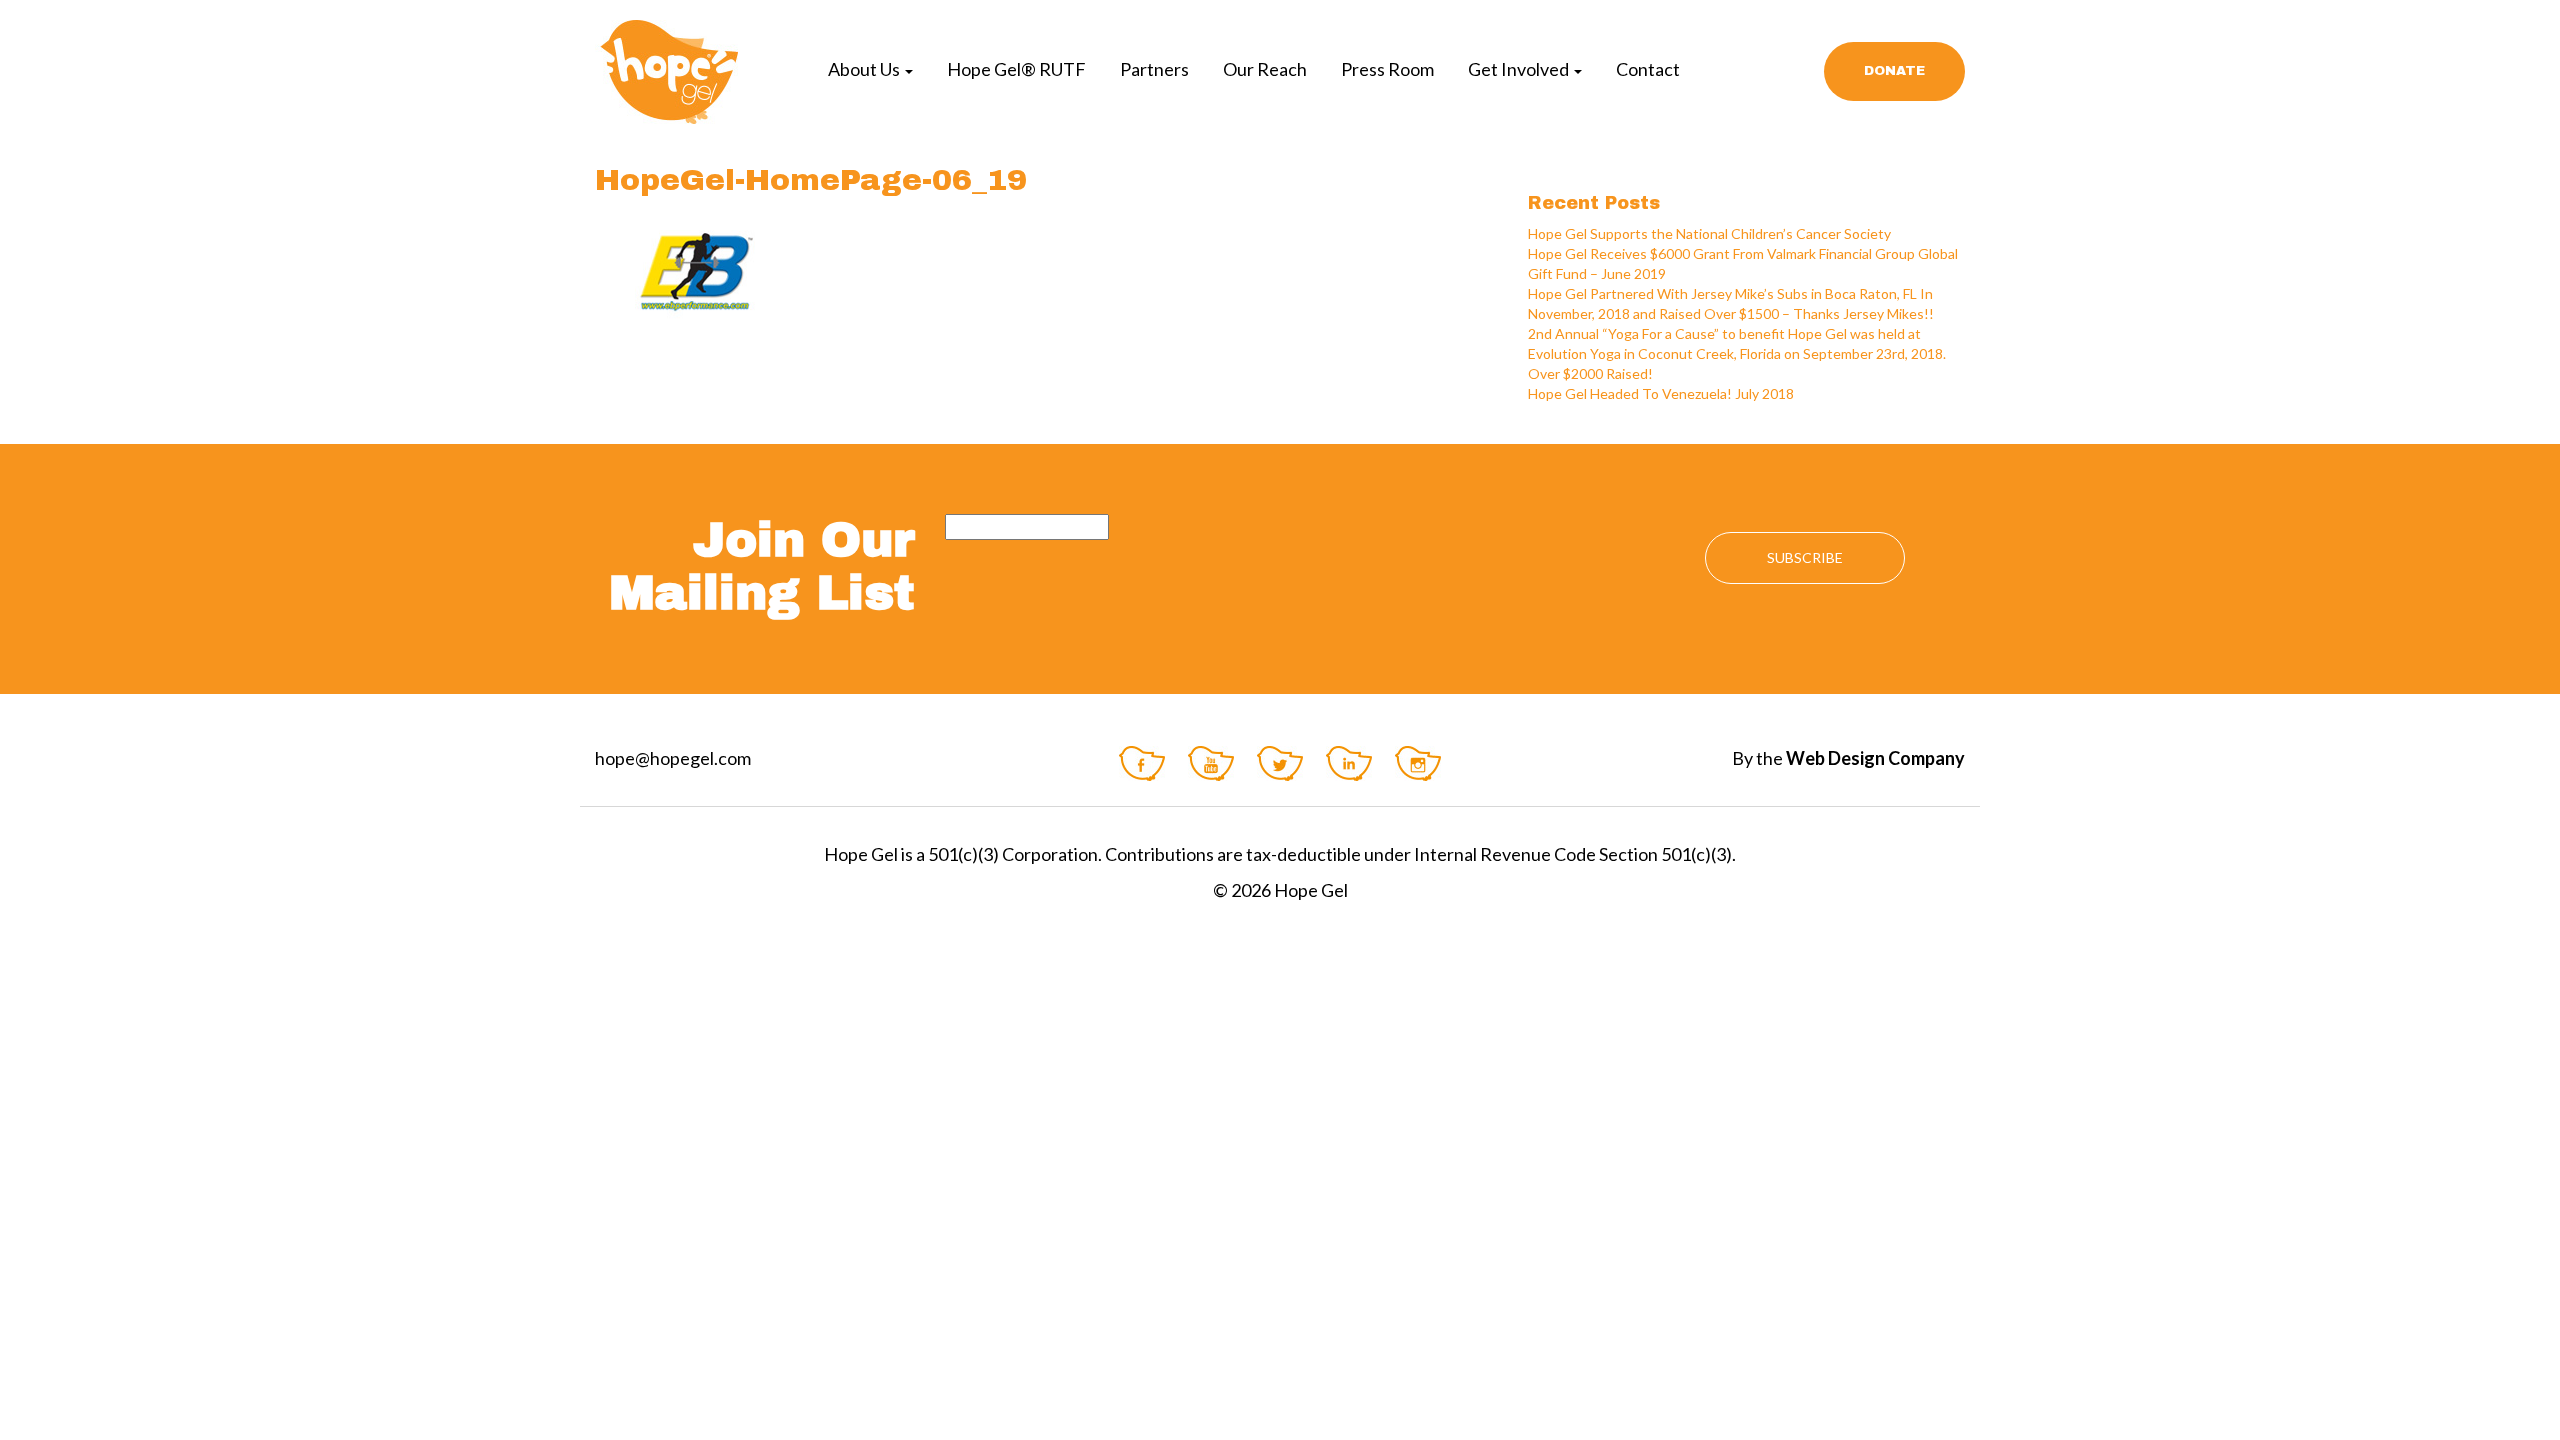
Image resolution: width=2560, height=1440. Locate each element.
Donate (1894, 71)
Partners (1154, 69)
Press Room (1387, 69)
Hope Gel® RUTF (1016, 69)
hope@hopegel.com (673, 758)
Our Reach (1265, 69)
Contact (1648, 69)
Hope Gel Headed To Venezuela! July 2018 (1661, 393)
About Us (865, 69)
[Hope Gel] (666, 70)
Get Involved (1520, 69)
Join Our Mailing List (762, 566)
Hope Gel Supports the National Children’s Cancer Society (1709, 233)
